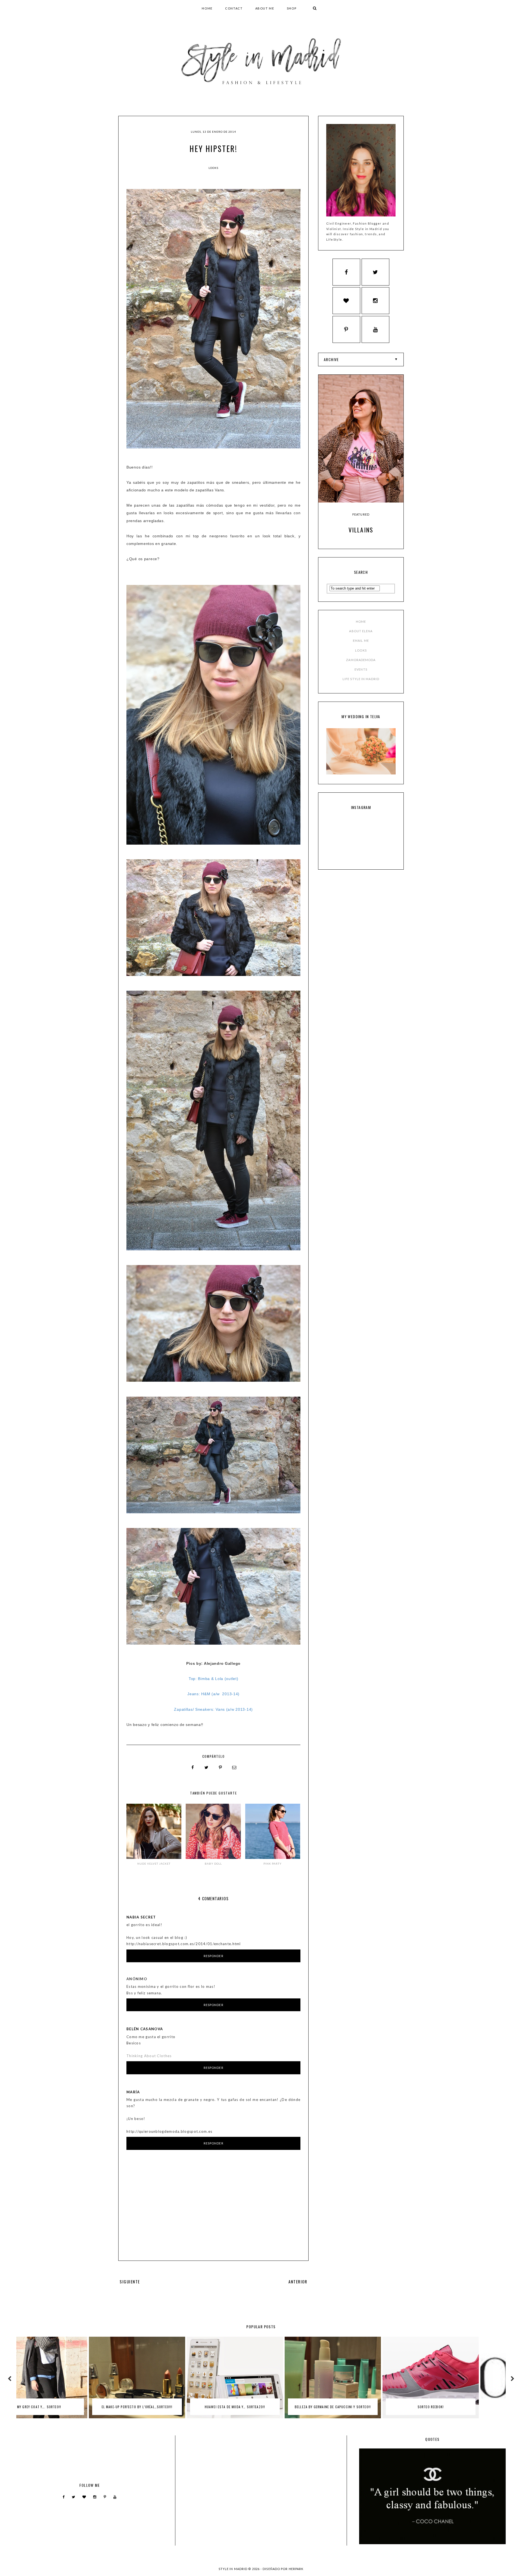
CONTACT (234, 8)
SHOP (292, 8)
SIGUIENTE (130, 2281)
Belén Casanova (145, 2029)
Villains (361, 530)
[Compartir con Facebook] (193, 1768)
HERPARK (296, 2569)
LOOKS (361, 650)
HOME (207, 8)
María (133, 2092)
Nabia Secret (141, 1917)
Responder (214, 1956)
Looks (213, 168)
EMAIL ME (361, 641)
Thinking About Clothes (149, 2056)
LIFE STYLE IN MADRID (361, 679)
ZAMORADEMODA (361, 660)
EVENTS (361, 669)
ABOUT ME (265, 8)
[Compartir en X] (207, 1768)
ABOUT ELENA (361, 631)
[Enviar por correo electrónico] (234, 1768)
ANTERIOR (298, 2281)
